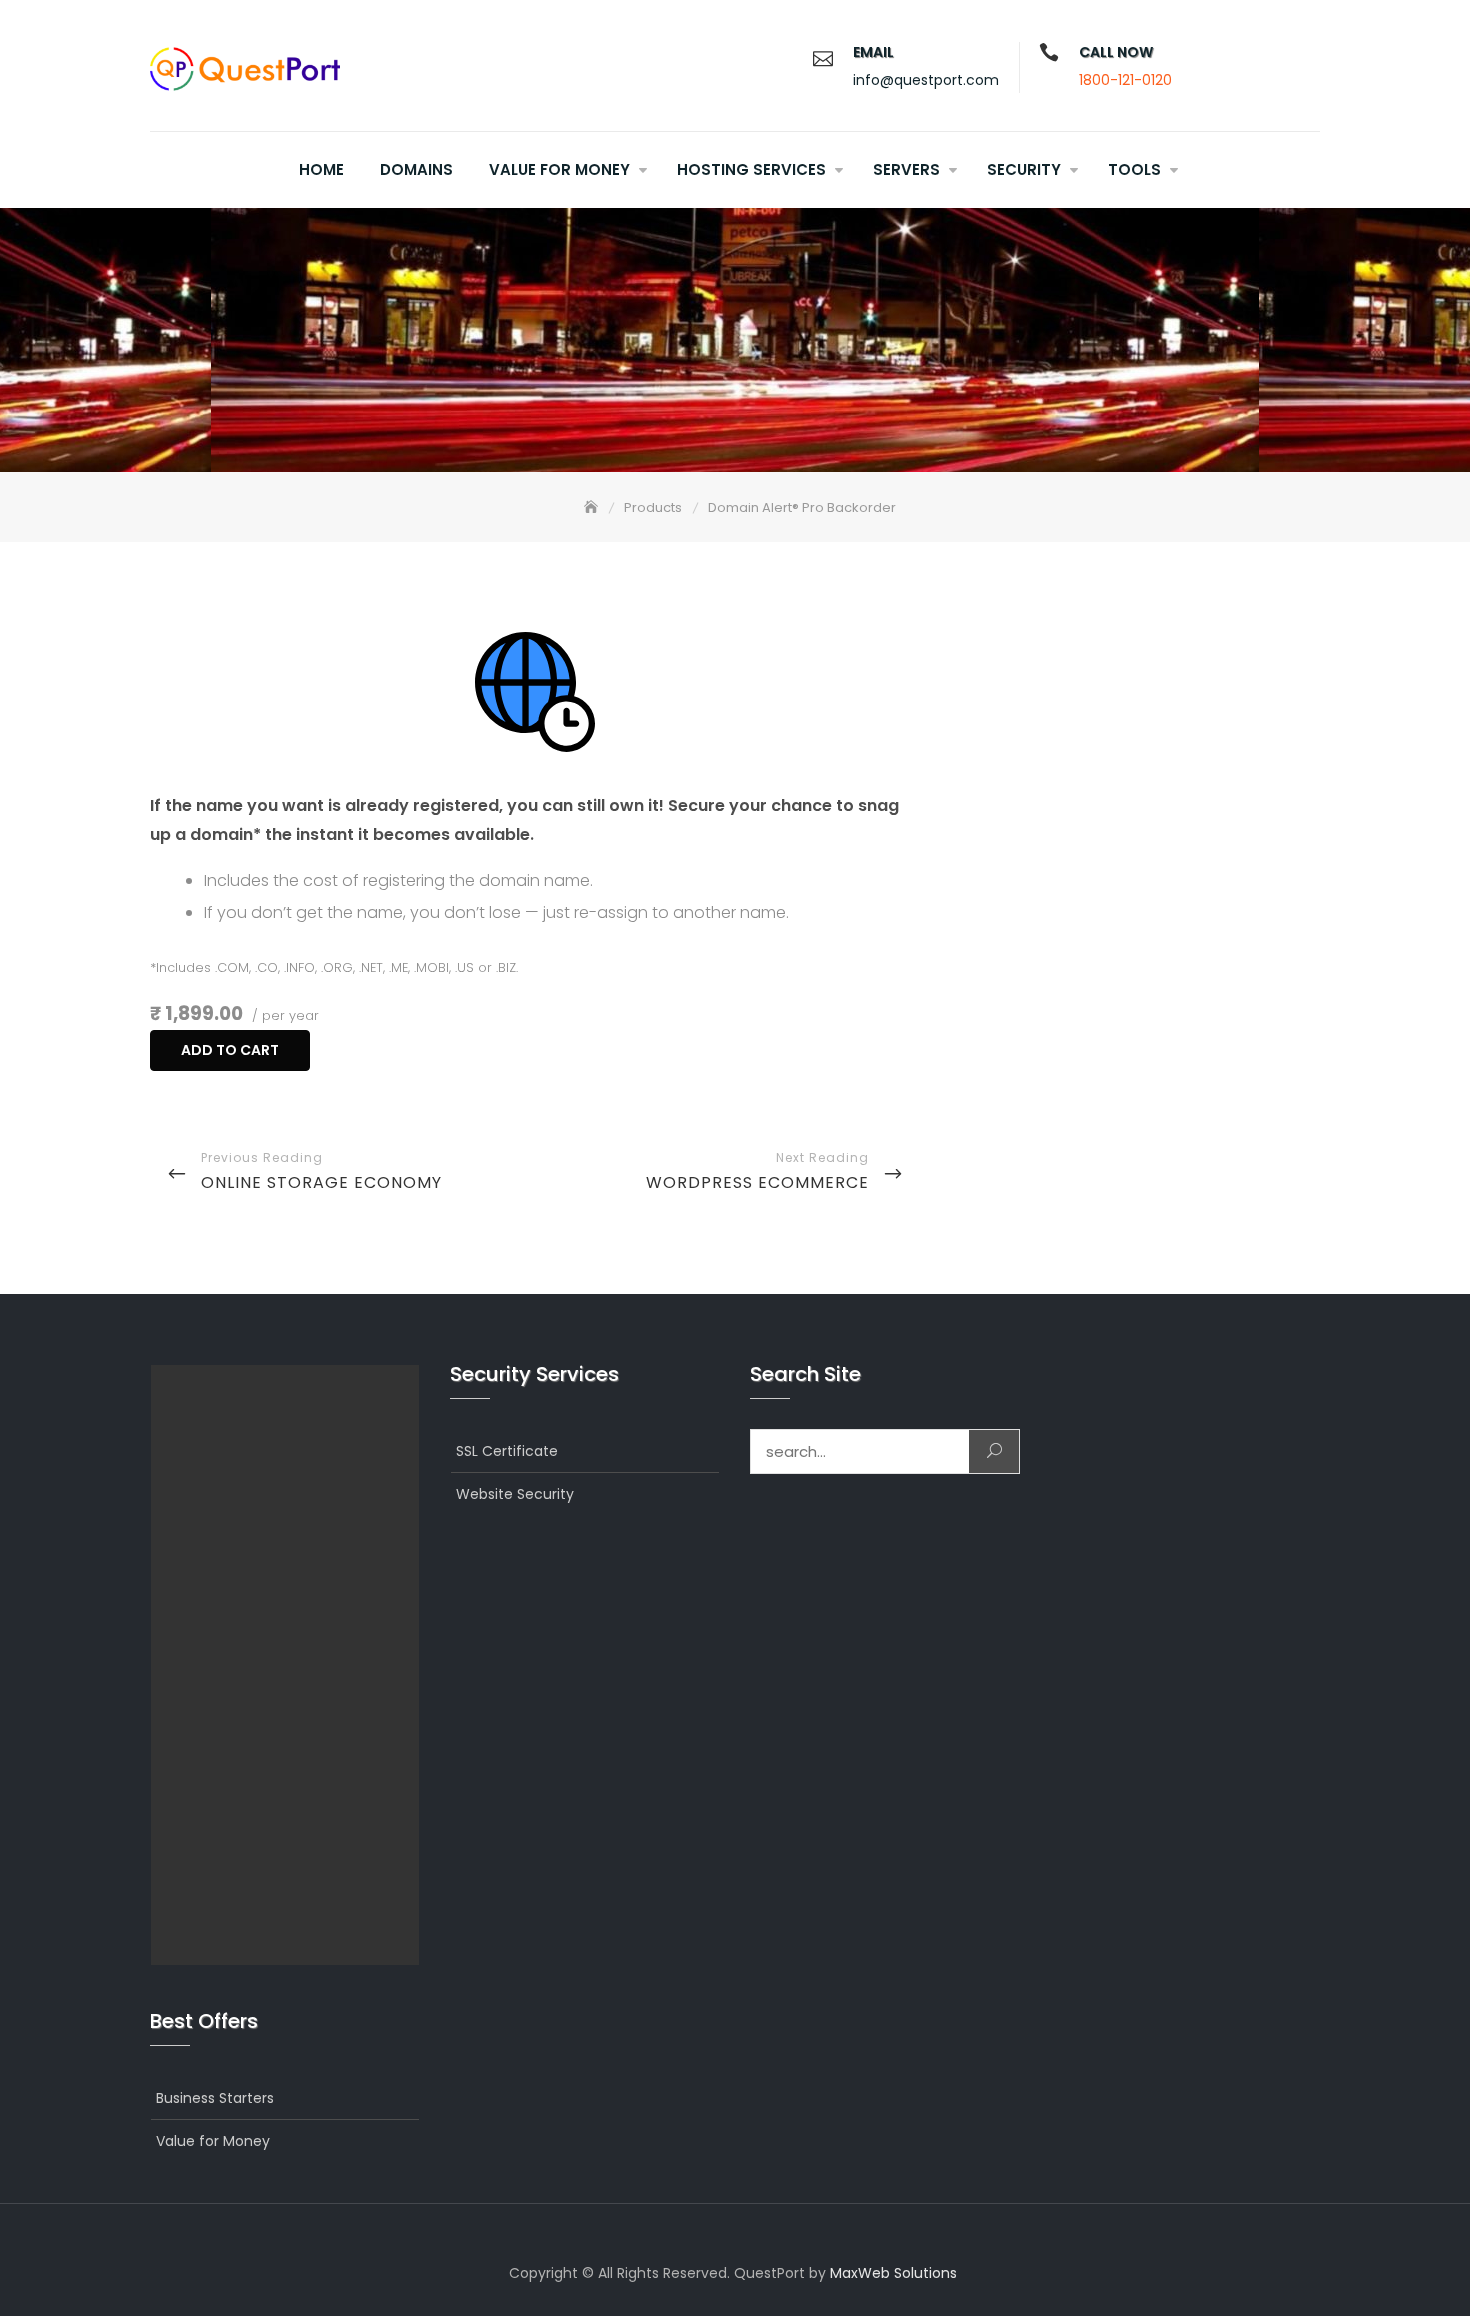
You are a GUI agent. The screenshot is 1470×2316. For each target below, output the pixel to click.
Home (321, 169)
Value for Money (559, 169)
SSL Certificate (507, 1451)
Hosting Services (751, 169)
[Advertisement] (290, 1665)
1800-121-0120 (1125, 80)
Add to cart (230, 1050)
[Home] (593, 507)
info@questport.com (926, 80)
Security (1024, 169)
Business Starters (215, 2098)
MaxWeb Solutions (893, 2273)
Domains (416, 169)
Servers (906, 169)
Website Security (515, 1494)
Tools (1134, 169)
